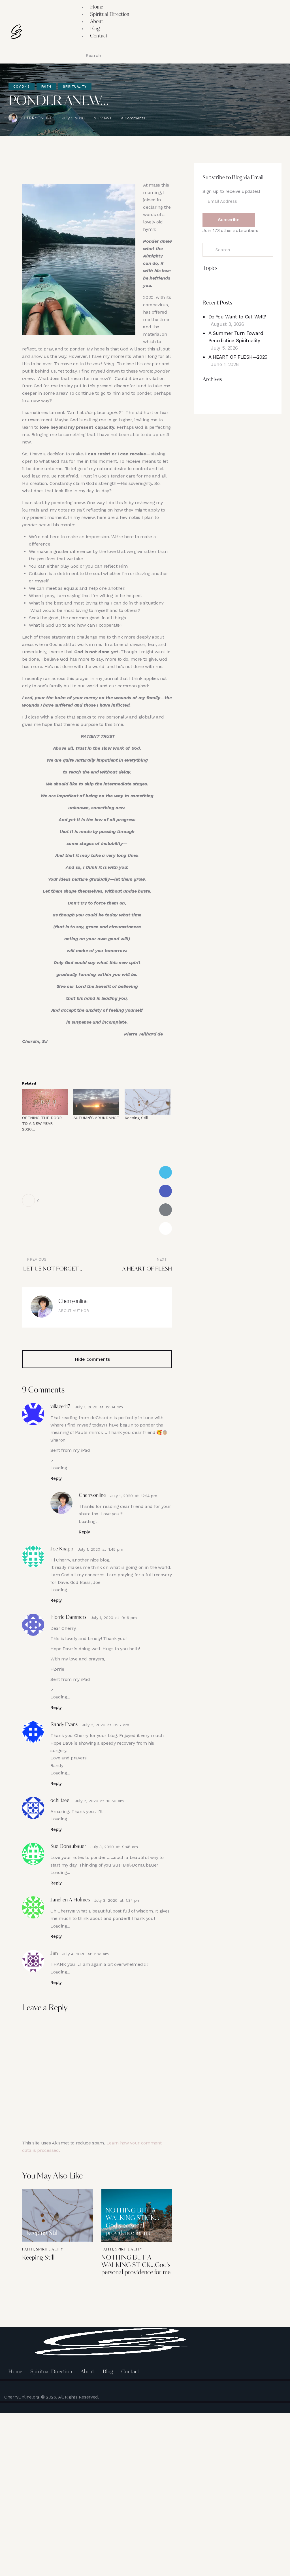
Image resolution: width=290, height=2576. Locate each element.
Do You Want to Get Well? (237, 317)
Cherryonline (73, 1302)
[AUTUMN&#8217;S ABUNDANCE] (96, 1102)
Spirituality (75, 87)
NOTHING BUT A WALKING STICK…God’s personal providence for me (132, 2222)
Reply (56, 1478)
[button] (82, 48)
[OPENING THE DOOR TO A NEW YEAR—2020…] (45, 1102)
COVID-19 (22, 87)
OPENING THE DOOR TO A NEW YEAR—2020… (42, 1123)
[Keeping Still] (147, 1102)
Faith (46, 87)
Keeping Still (137, 1118)
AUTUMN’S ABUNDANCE (96, 1118)
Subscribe (229, 220)
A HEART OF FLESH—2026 (238, 357)
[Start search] (153, 56)
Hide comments (93, 1359)
